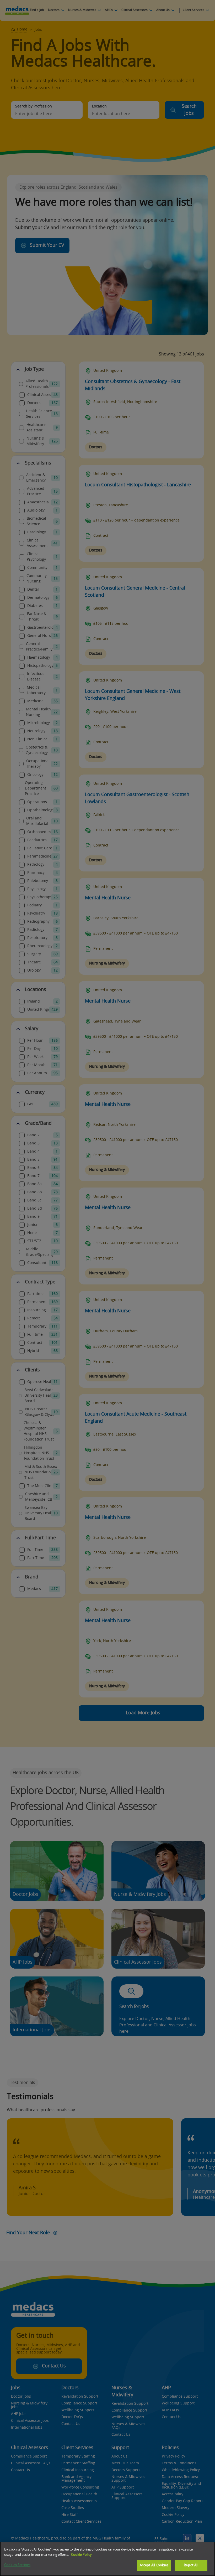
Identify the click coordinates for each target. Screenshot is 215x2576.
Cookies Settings (17, 2565)
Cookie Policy (81, 2555)
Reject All (191, 2565)
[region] (107, 2559)
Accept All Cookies (154, 2565)
